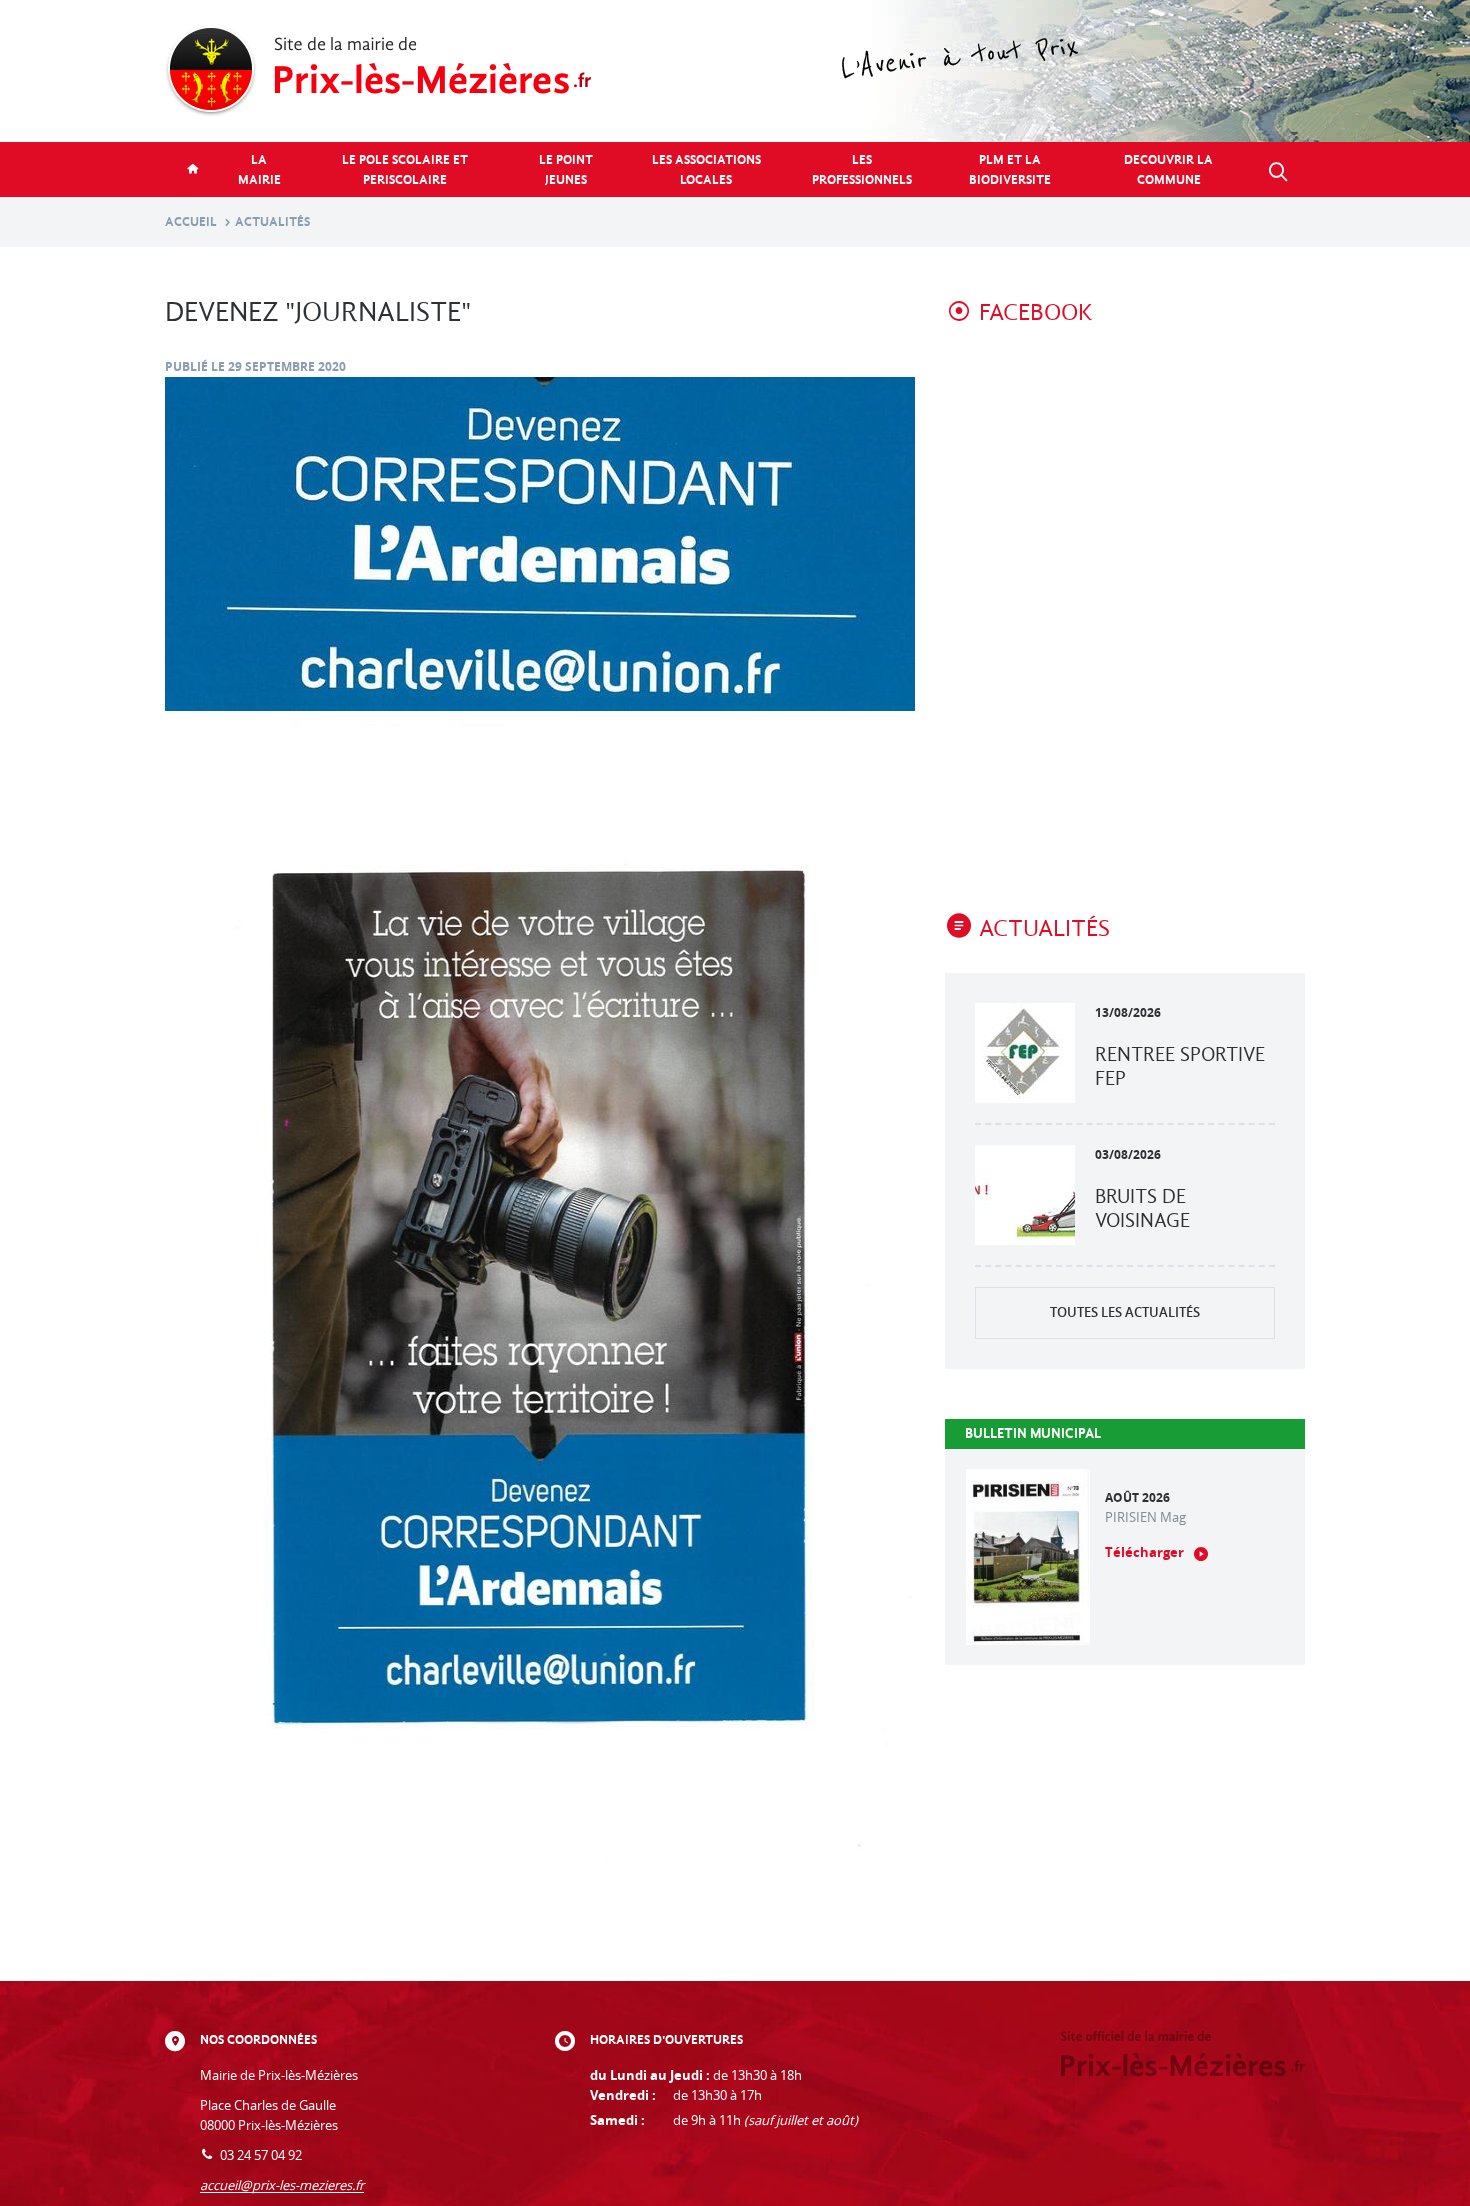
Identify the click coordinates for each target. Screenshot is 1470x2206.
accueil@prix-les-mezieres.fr (282, 2185)
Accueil (191, 221)
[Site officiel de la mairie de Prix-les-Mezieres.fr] (735, 71)
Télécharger (1144, 1552)
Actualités (272, 221)
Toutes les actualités (1125, 1312)
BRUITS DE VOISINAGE (1142, 1208)
